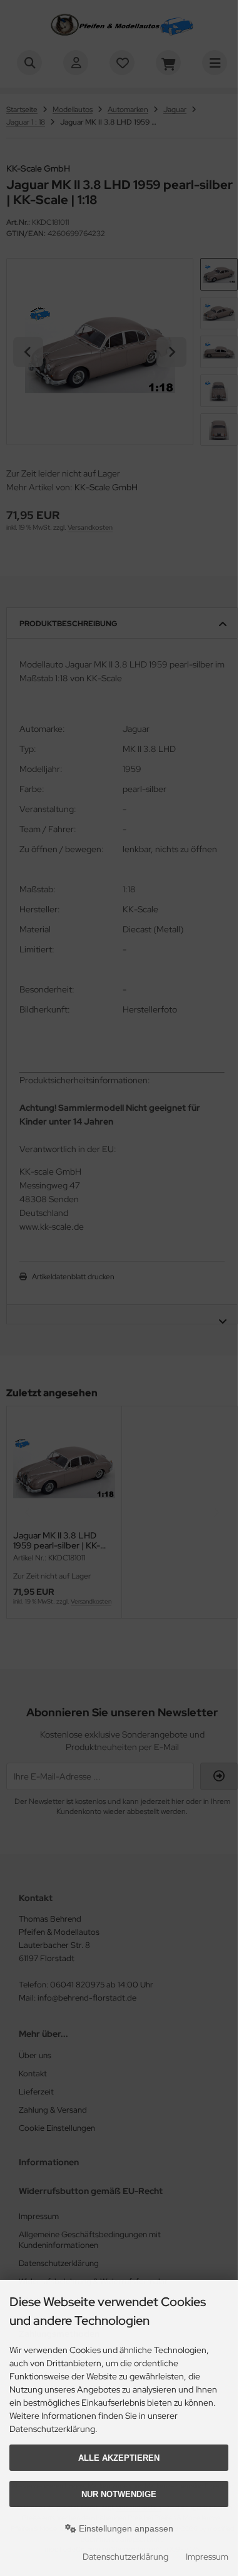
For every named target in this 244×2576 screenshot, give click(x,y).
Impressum (207, 2557)
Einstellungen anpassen (125, 2528)
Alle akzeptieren (119, 2458)
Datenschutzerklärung (125, 2557)
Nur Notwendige (119, 2494)
